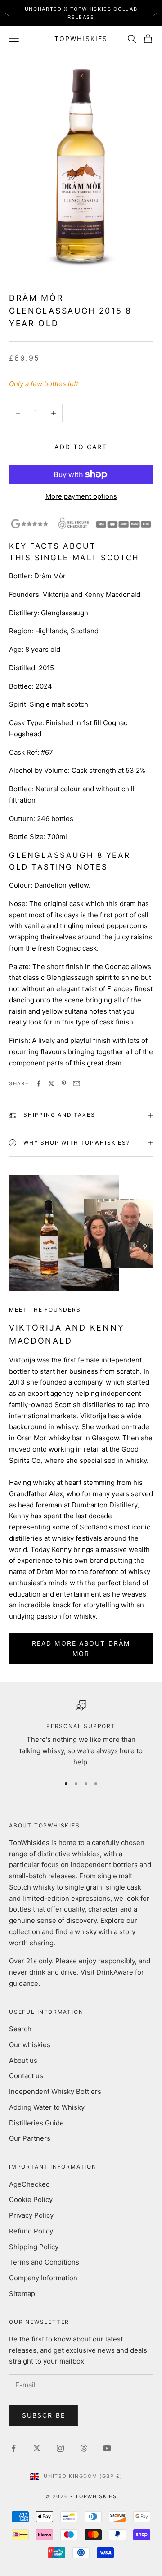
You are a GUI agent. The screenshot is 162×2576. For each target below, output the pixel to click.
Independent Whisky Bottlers (55, 2091)
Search (20, 2029)
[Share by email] (76, 1083)
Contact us (26, 2076)
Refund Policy (31, 2231)
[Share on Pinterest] (64, 1083)
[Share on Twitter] (51, 1083)
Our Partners (30, 2138)
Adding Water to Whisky (47, 2107)
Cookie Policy (31, 2199)
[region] (81, 1734)
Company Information (43, 2278)
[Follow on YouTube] (107, 2448)
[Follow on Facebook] (13, 2448)
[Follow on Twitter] (37, 2448)
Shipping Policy (34, 2247)
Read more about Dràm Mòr (81, 1648)
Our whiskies (30, 2045)
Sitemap (22, 2294)
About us (23, 2060)
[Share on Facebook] (39, 1083)
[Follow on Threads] (84, 2448)
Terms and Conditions (44, 2262)
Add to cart (81, 447)
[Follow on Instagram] (60, 2448)
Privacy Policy (31, 2215)
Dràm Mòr (50, 576)
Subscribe (44, 2415)
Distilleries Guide (36, 2123)
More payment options (81, 496)
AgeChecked (29, 2184)
